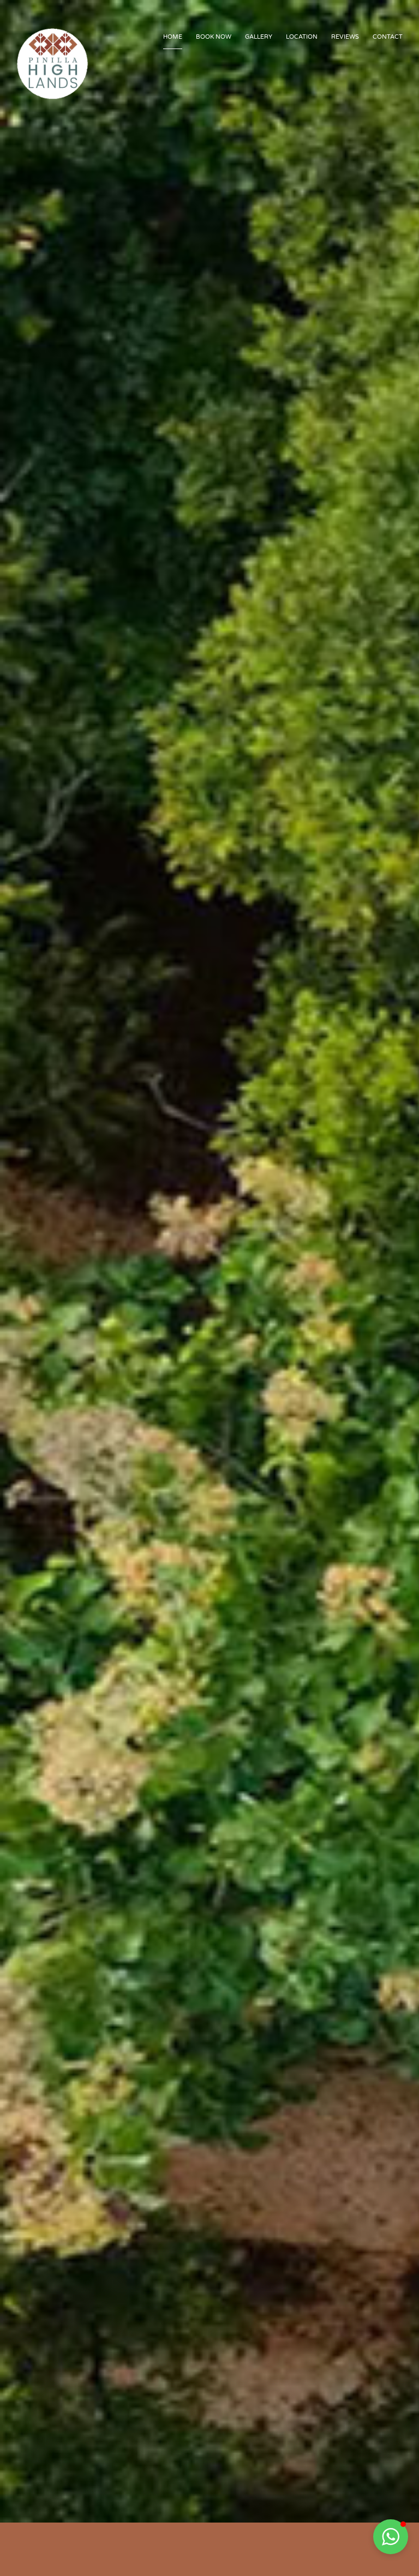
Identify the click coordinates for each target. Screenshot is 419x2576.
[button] (391, 2537)
